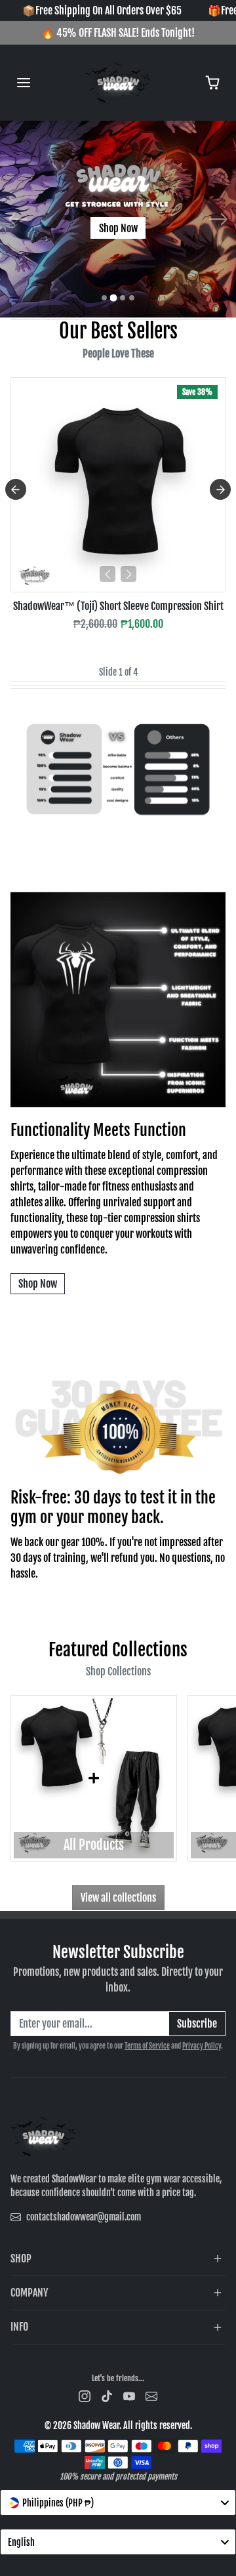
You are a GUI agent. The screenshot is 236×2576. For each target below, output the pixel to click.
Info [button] (19, 2327)
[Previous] (108, 574)
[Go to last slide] (16, 489)
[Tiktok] (107, 2396)
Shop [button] (21, 2259)
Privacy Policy (202, 2046)
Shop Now (118, 228)
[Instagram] (85, 2396)
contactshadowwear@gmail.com (84, 2217)
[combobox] (118, 2503)
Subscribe (197, 2024)
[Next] (128, 574)
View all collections (118, 1898)
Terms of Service (147, 2046)
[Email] (151, 2396)
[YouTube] (129, 2396)
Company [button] (29, 2293)
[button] (24, 83)
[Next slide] (220, 489)
